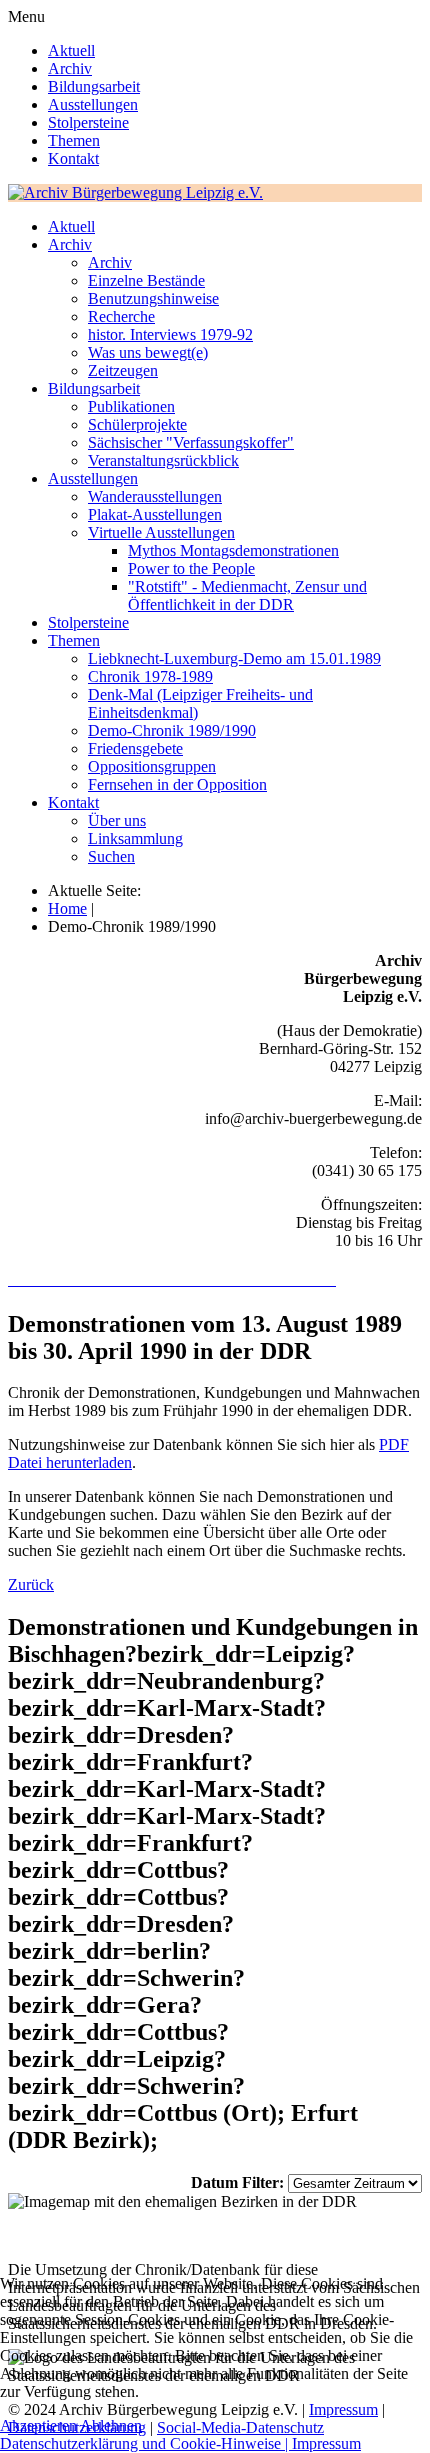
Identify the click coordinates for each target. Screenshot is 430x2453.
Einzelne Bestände (146, 280)
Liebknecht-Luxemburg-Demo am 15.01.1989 (234, 658)
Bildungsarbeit (94, 86)
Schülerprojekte (137, 424)
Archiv (70, 68)
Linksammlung (135, 838)
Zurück (31, 1584)
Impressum (326, 2443)
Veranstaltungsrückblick (163, 460)
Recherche (121, 316)
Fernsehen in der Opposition (177, 784)
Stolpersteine (88, 122)
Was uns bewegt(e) (148, 352)
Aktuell (71, 50)
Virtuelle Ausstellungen (161, 532)
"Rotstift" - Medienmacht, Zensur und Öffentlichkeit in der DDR (247, 595)
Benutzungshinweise (153, 298)
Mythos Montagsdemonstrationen (233, 550)
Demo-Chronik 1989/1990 (172, 730)
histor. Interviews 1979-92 (170, 334)
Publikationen (131, 406)
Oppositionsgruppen (152, 766)
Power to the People (191, 568)
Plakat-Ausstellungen (155, 514)
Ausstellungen (93, 104)
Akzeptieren (38, 2425)
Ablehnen (111, 2425)
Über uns (117, 820)
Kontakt (73, 158)
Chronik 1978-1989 (150, 676)
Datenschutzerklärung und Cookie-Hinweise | (146, 2443)
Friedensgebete (135, 748)
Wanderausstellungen (155, 496)
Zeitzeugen (123, 370)
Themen (74, 140)
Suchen (111, 856)
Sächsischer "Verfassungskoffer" (191, 442)
